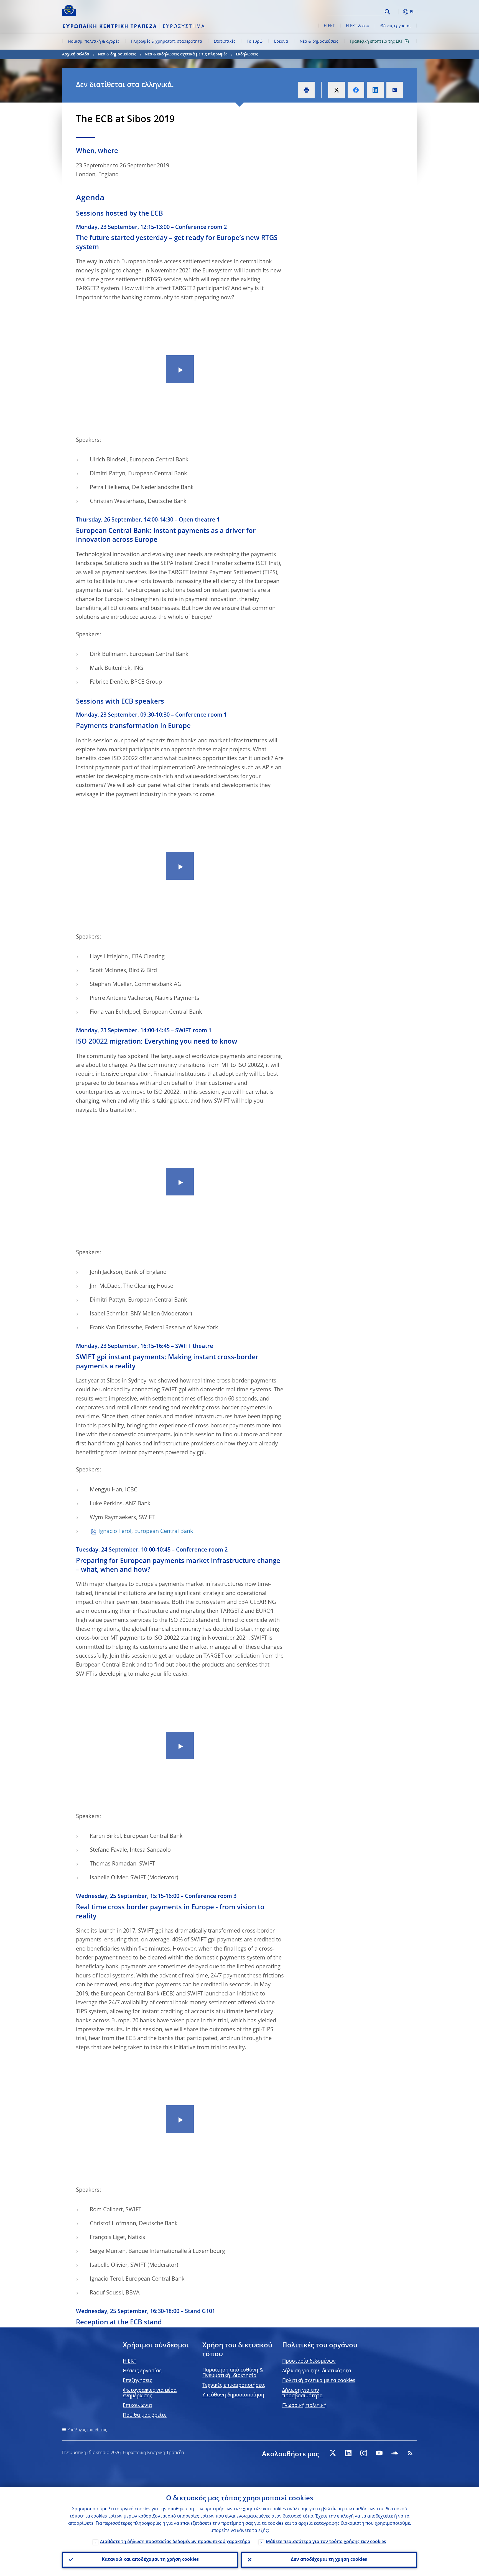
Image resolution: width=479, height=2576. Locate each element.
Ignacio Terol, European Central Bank (146, 1532)
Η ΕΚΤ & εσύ (358, 26)
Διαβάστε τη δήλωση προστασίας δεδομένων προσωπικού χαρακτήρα (175, 2542)
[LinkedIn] (348, 2453)
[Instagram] (364, 2453)
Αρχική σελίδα (76, 54)
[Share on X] (337, 90)
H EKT (130, 2361)
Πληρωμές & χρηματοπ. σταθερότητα (166, 42)
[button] (398, 12)
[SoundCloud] (395, 2453)
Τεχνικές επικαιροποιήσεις (234, 2385)
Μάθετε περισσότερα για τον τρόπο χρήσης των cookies (326, 2542)
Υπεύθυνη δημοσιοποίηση (233, 2395)
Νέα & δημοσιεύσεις (319, 42)
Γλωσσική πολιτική (304, 2406)
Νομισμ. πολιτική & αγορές (94, 42)
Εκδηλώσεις (247, 54)
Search (387, 12)
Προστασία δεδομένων (309, 2361)
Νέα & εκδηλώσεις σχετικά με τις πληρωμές (186, 54)
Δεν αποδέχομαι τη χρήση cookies (329, 2560)
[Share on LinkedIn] (375, 90)
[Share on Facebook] (356, 90)
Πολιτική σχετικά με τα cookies (319, 2381)
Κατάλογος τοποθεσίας (87, 2430)
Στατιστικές (225, 42)
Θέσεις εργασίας (396, 26)
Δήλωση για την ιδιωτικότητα (317, 2371)
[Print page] (306, 90)
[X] (333, 2453)
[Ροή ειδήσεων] (410, 2453)
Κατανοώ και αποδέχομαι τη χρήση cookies (150, 2560)
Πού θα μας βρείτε (145, 2415)
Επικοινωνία (137, 2406)
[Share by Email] (395, 90)
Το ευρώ (255, 42)
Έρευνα (281, 42)
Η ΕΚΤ (329, 26)
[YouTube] (379, 2453)
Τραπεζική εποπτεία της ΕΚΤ (376, 42)
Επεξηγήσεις (137, 2381)
